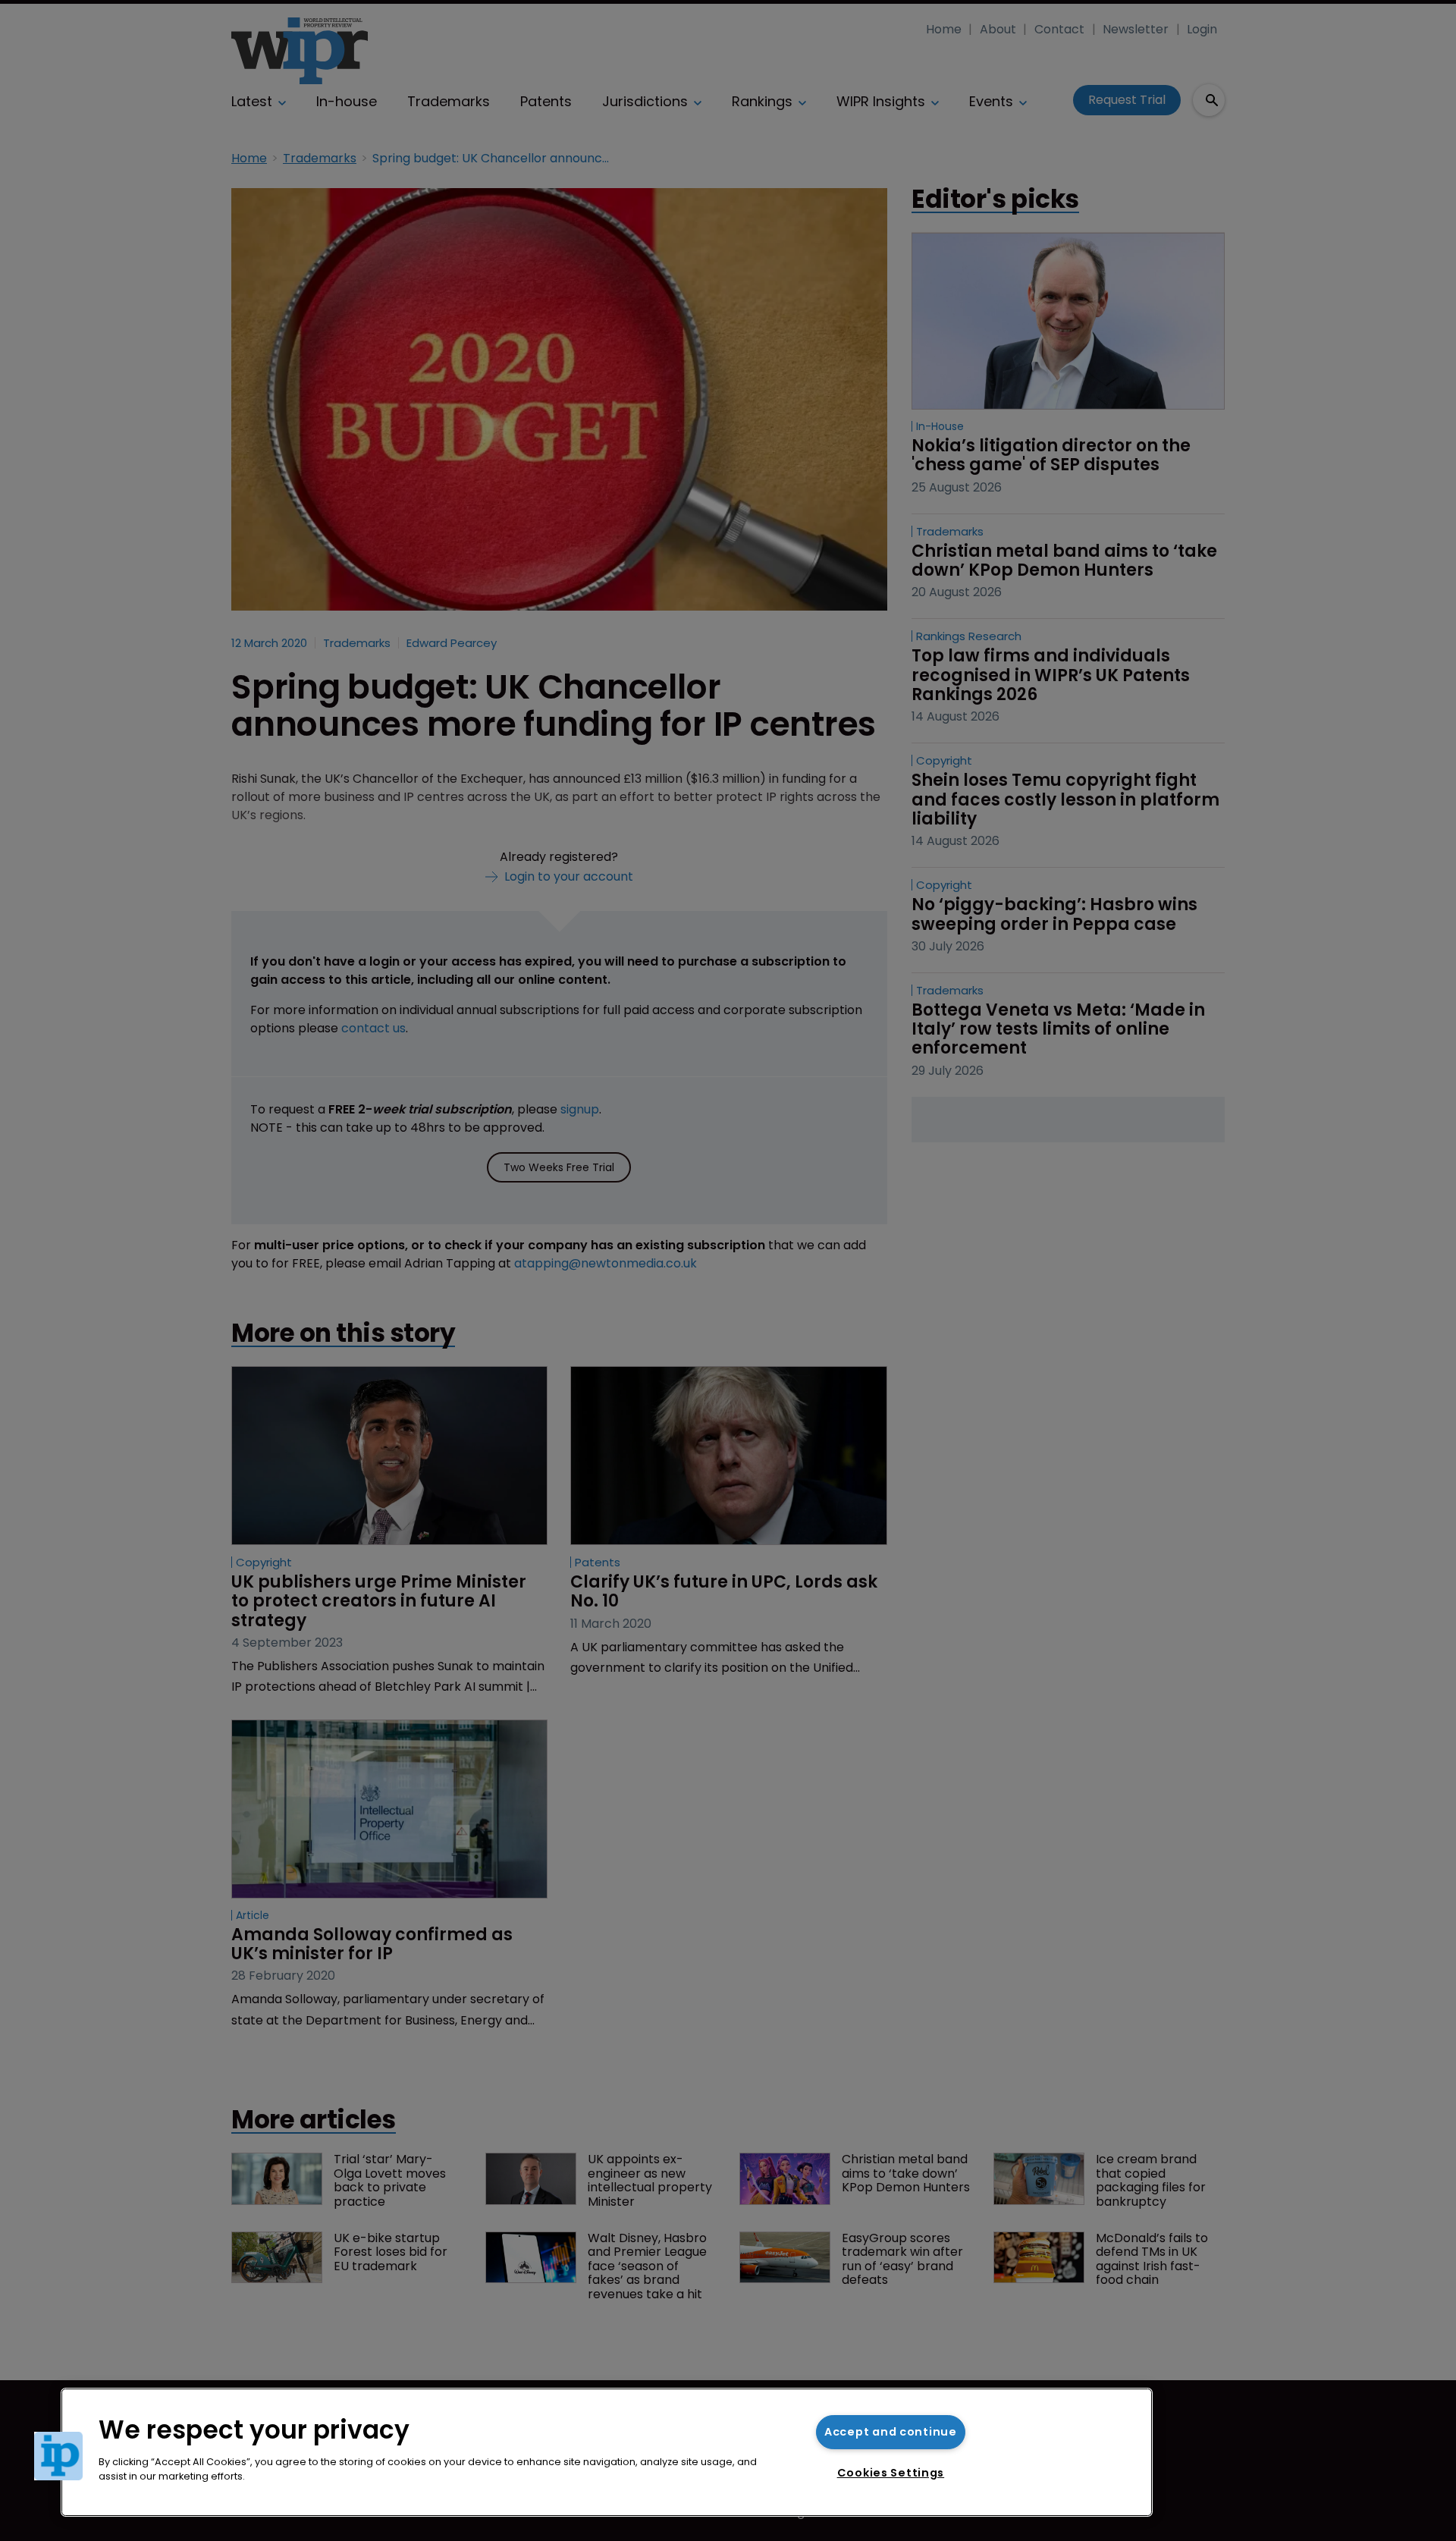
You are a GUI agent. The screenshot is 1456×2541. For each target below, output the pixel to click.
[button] (58, 2456)
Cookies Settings (891, 2473)
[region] (607, 2452)
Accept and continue (891, 2432)
